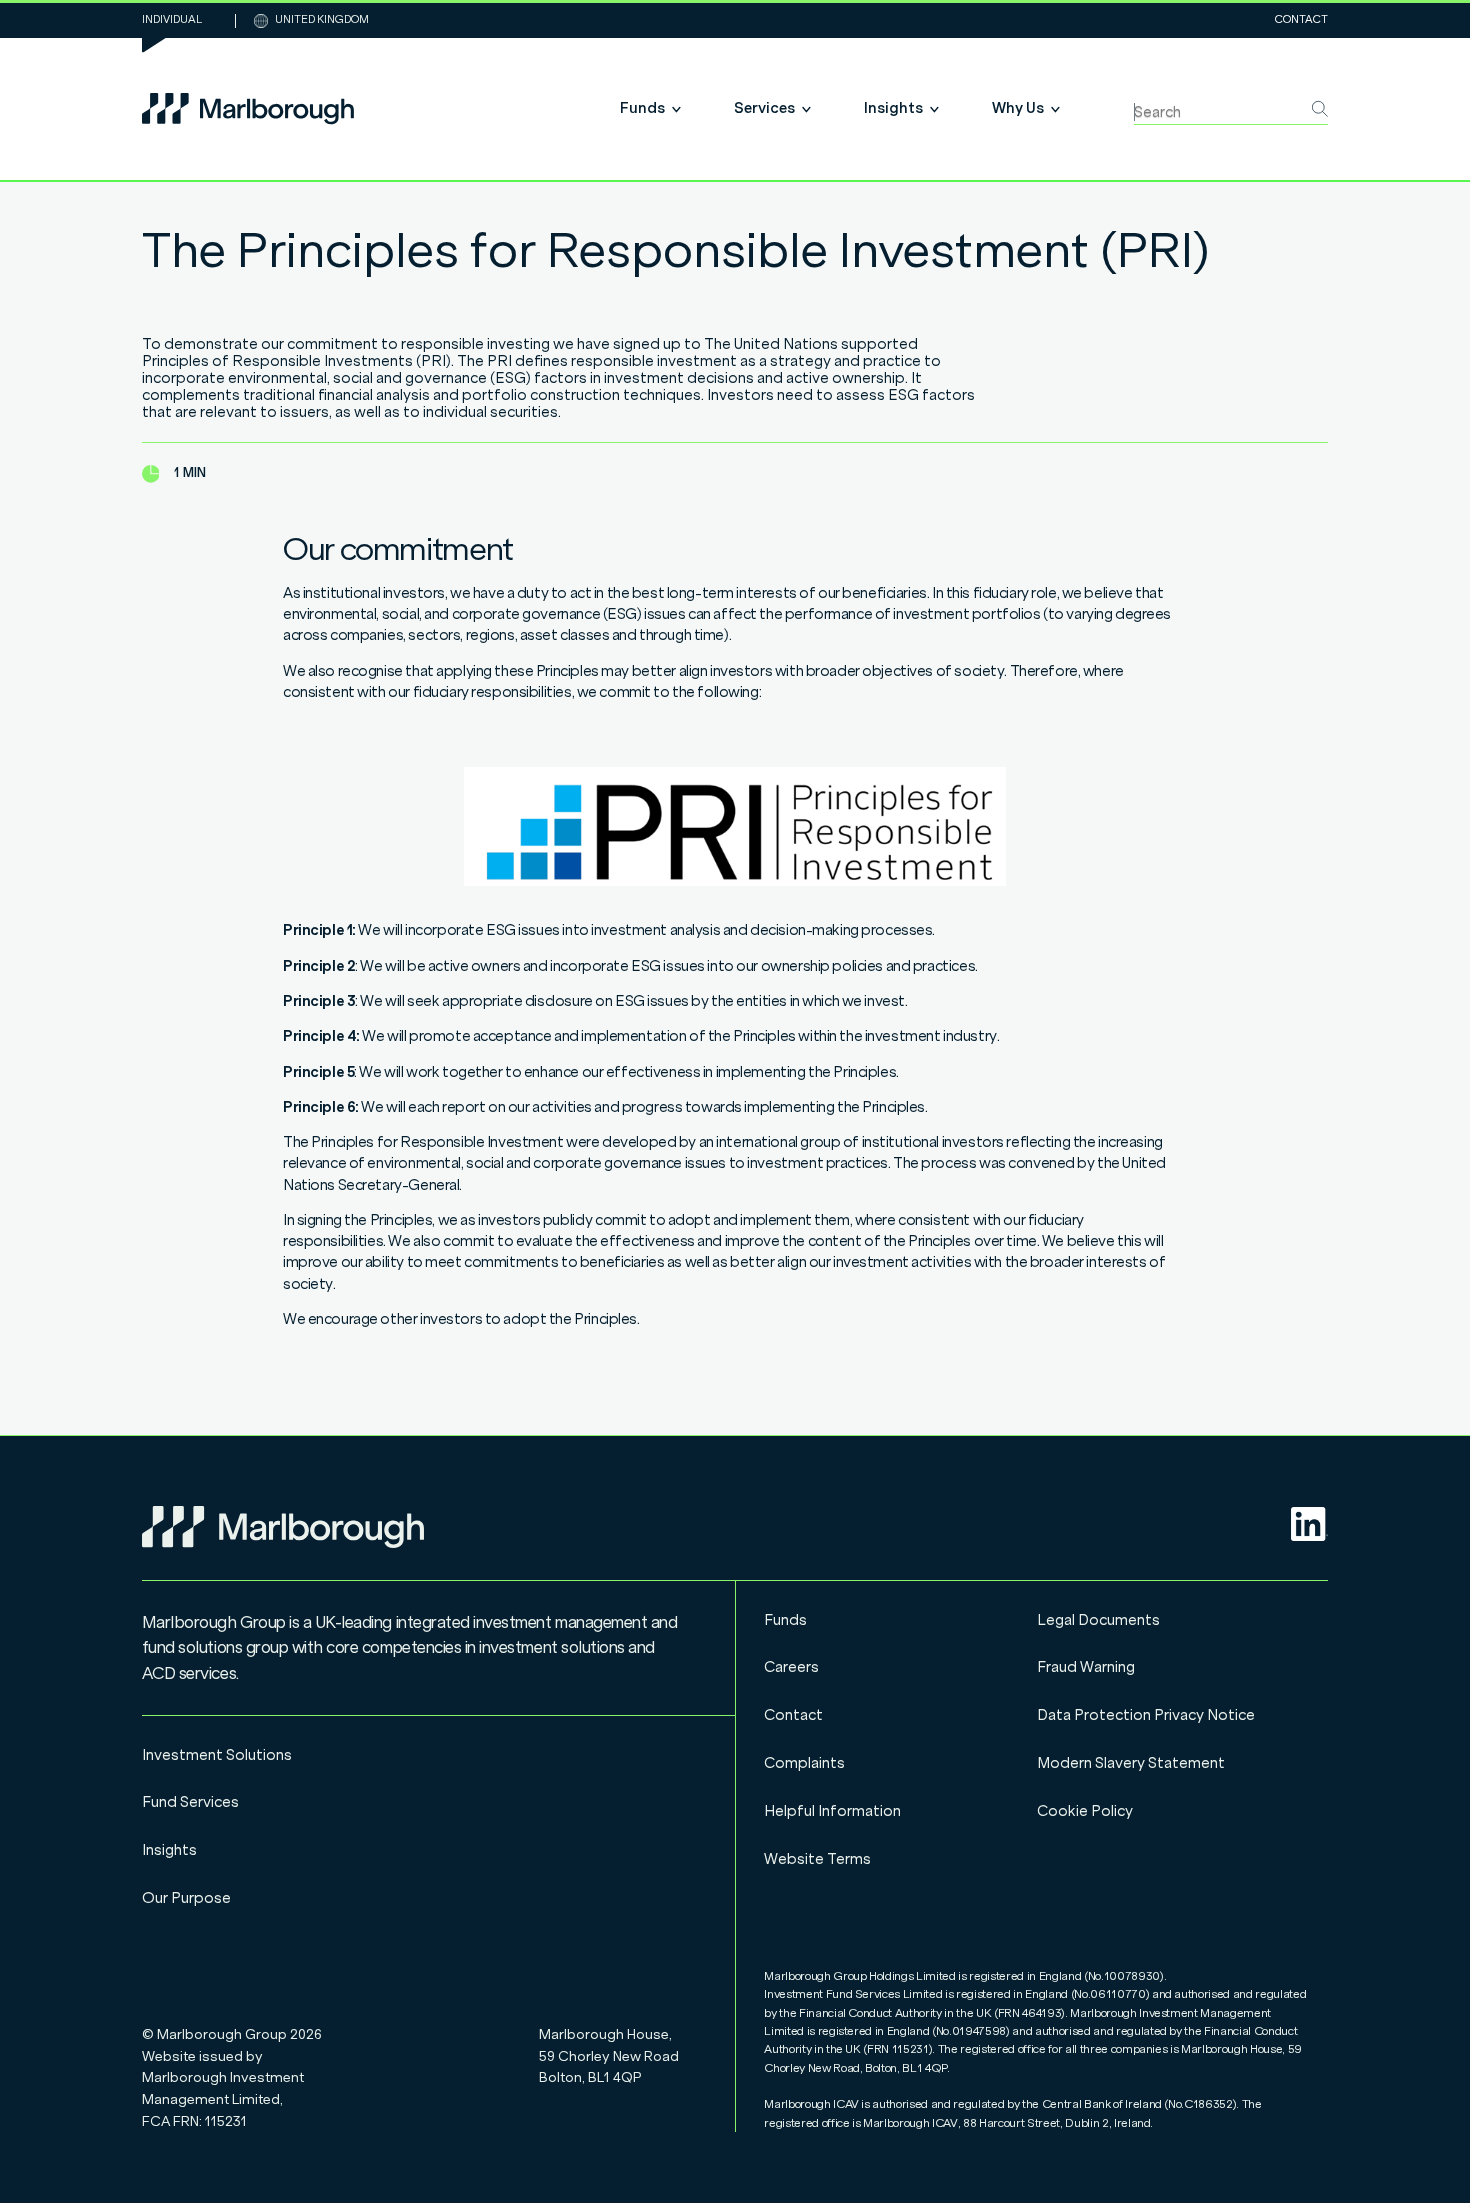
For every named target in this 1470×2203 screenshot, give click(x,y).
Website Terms (817, 1859)
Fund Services (190, 1802)
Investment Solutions (217, 1755)
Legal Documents (1098, 1620)
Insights (169, 1850)
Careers (791, 1667)
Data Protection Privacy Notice (1146, 1715)
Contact (1301, 20)
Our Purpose (186, 1898)
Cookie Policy (1085, 1811)
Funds (785, 1620)
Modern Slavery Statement (1131, 1763)
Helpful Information (832, 1811)
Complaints (804, 1763)
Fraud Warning (1086, 1667)
